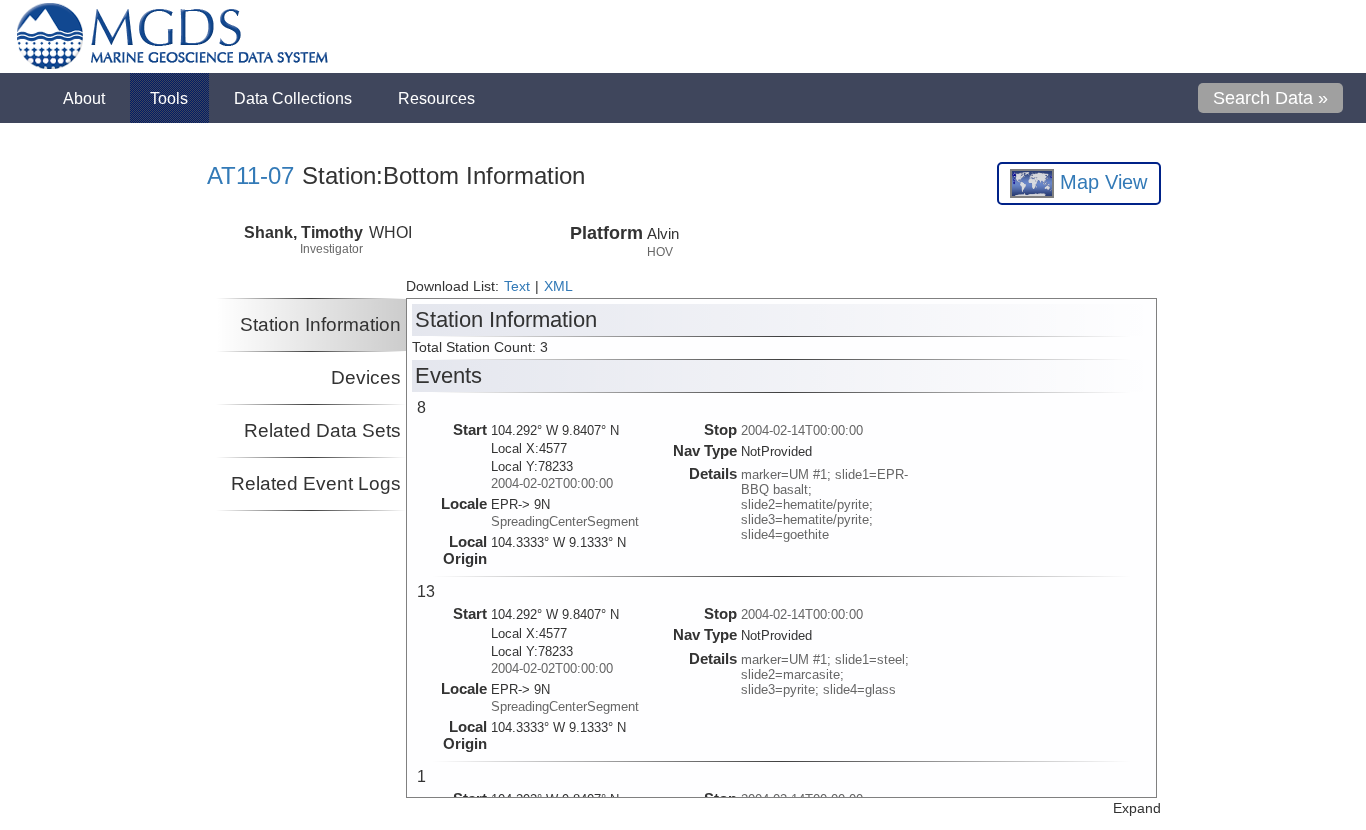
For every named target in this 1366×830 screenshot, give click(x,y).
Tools (169, 98)
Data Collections (293, 98)
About (84, 98)
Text (517, 286)
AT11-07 (250, 175)
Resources (436, 98)
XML (558, 286)
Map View (1100, 182)
